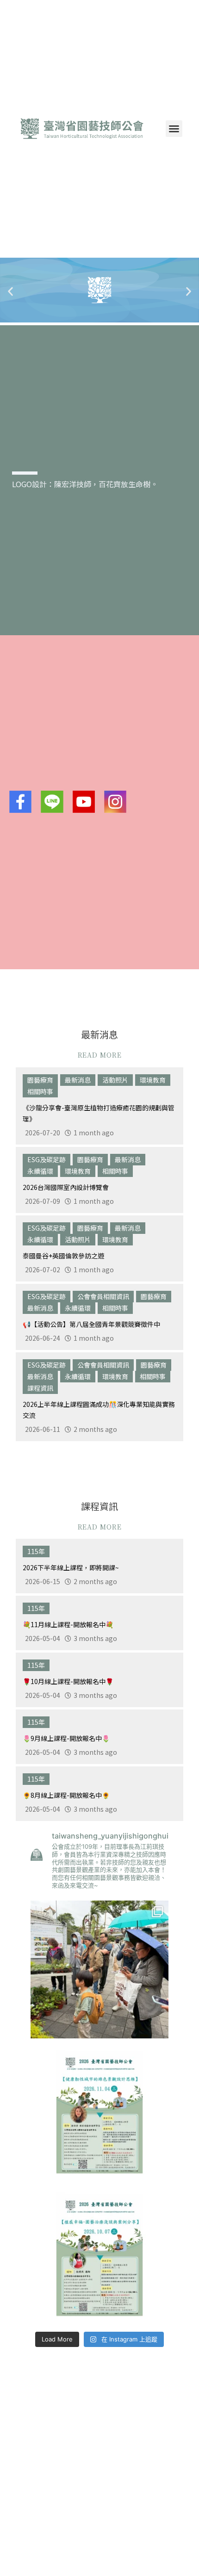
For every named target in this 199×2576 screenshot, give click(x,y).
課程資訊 (40, 1388)
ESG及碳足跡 (47, 1159)
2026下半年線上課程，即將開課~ (71, 1567)
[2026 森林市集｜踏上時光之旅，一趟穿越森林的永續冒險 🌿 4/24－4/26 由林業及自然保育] (99, 1969)
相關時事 (40, 1091)
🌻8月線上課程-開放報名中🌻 (66, 1795)
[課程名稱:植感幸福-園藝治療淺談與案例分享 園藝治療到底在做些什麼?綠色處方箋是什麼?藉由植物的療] (99, 2255)
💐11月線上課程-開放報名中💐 (68, 1624)
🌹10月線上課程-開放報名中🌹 (68, 1681)
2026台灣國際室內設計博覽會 (66, 1187)
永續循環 (40, 1171)
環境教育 (153, 1080)
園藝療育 (40, 1080)
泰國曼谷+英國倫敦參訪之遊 (63, 1256)
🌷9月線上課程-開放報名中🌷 (66, 1738)
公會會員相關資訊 (103, 1296)
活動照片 (115, 1080)
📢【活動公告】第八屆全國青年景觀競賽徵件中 (91, 1324)
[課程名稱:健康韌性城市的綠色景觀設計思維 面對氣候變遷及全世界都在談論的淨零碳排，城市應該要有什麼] (99, 2112)
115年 (36, 1551)
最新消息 (78, 1080)
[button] (174, 129)
